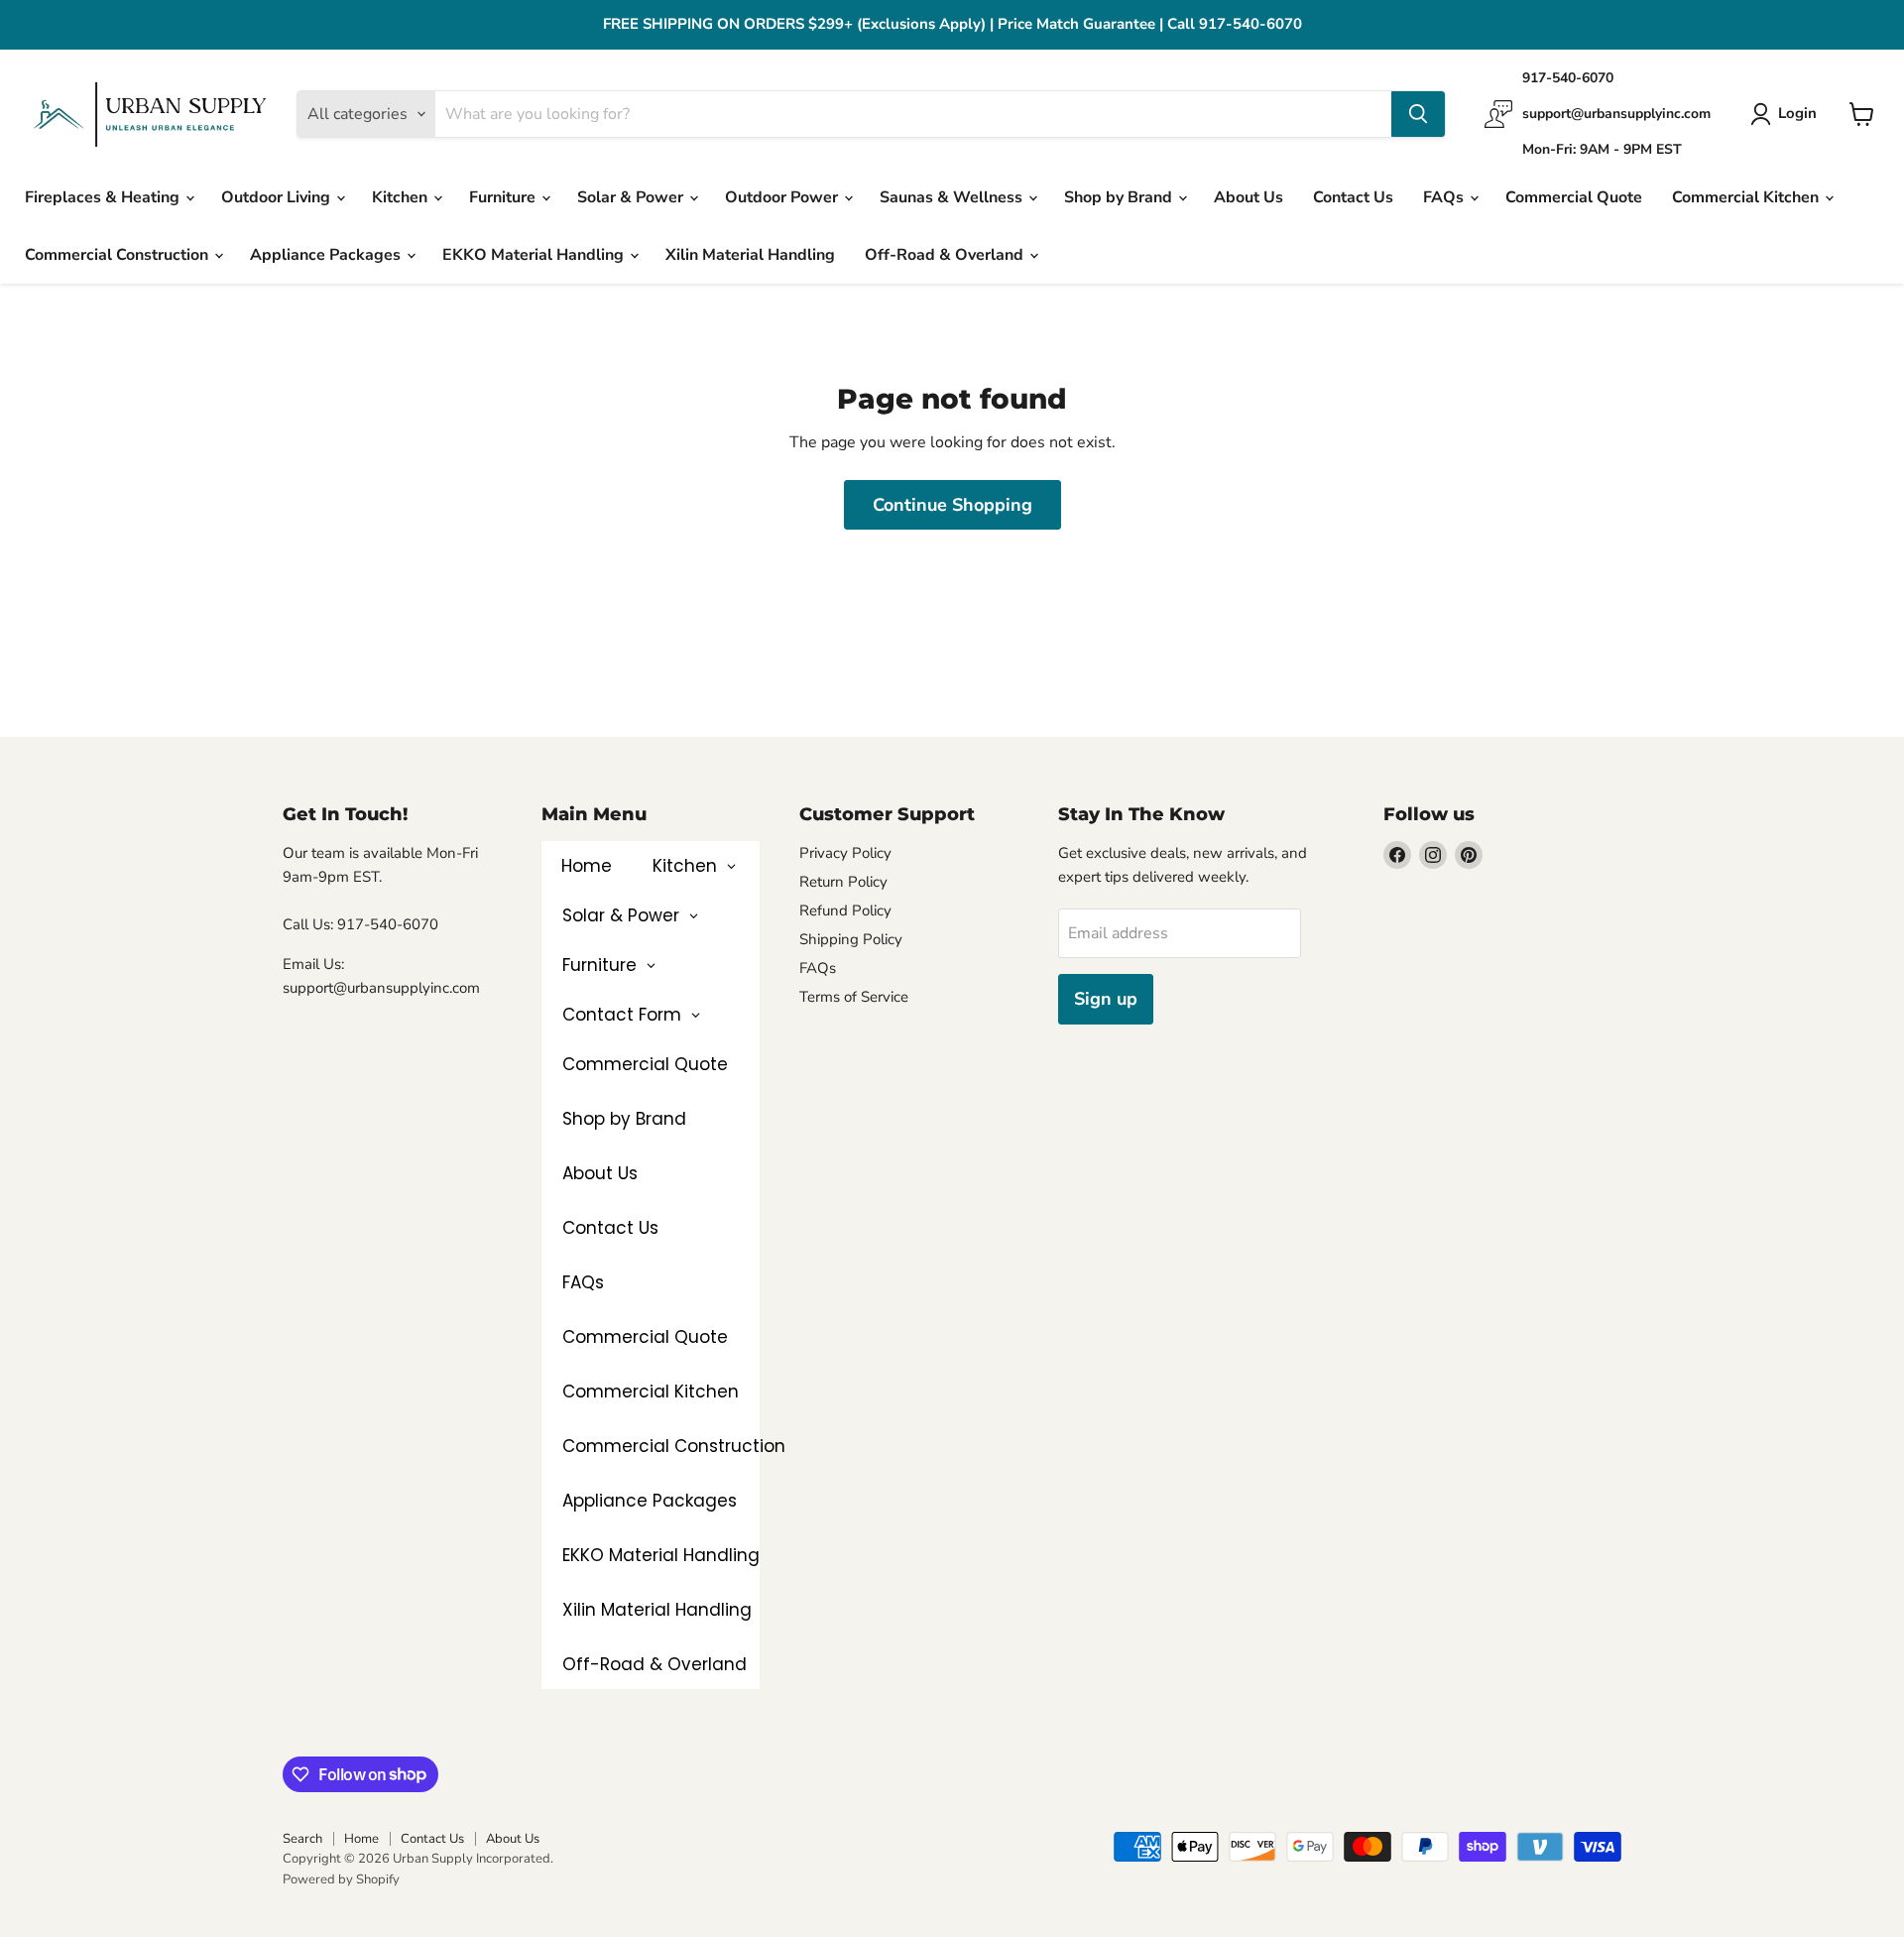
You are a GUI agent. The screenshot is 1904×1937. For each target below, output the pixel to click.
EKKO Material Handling (535, 255)
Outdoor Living (278, 197)
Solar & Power (632, 197)
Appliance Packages (327, 255)
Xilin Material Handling (750, 255)
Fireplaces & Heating (104, 197)
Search (302, 1839)
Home (361, 1839)
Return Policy (843, 882)
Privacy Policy (845, 853)
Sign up (1106, 999)
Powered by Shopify (341, 1879)
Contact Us (1353, 197)
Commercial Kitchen (1747, 197)
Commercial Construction (119, 255)
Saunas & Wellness (953, 197)
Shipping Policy (851, 939)
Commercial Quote (1574, 197)
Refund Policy (845, 910)
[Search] (1418, 114)
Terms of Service (854, 997)
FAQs (1445, 197)
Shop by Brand (1120, 197)
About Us (1249, 197)
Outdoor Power (783, 197)
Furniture (504, 197)
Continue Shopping (952, 505)
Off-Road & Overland (946, 255)
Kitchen (402, 197)
